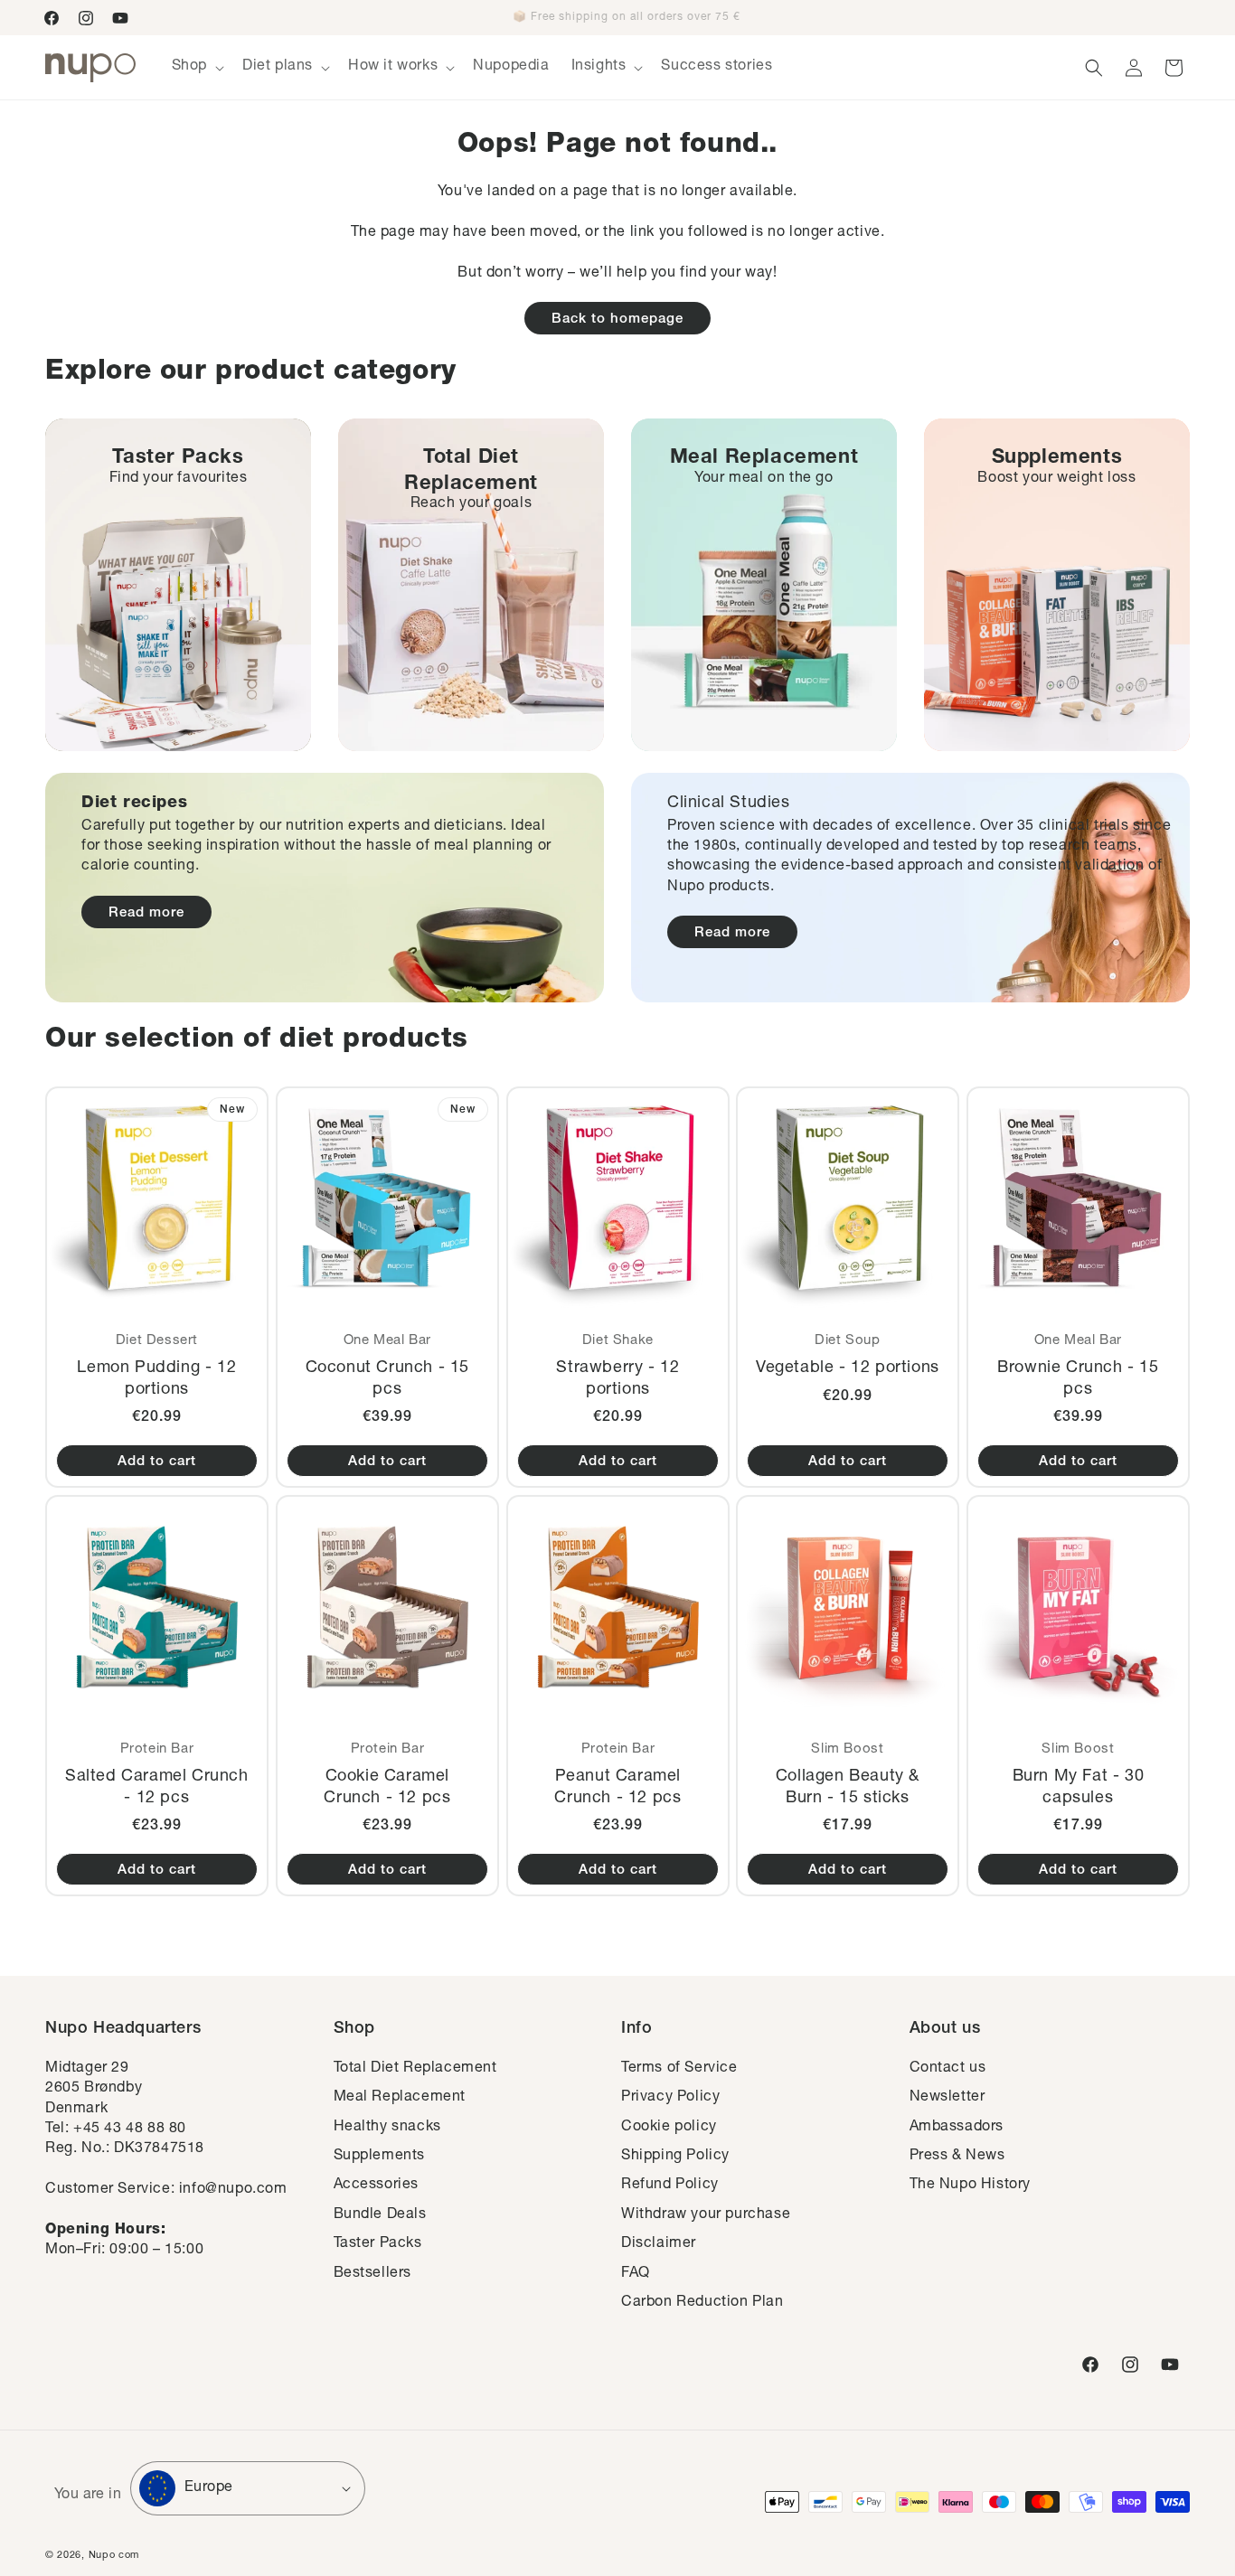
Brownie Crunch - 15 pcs (1078, 1379)
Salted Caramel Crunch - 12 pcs (157, 1787)
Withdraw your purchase (706, 2215)
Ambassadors (957, 2128)
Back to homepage (617, 320)
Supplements (380, 2157)
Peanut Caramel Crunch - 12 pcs (617, 1787)
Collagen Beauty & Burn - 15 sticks (848, 1787)
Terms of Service (679, 2069)
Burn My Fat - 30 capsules (1079, 1787)
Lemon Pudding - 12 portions (156, 1379)
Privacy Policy (670, 2098)
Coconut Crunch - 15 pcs (387, 1379)
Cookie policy (669, 2128)
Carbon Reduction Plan (702, 2303)
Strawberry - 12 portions (617, 1379)
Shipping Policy (675, 2157)
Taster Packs (378, 2244)
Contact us (948, 2069)
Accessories (377, 2186)
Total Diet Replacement (415, 2069)
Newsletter (947, 2098)
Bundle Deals (380, 2215)
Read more (146, 913)
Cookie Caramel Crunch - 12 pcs (387, 1787)
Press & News (957, 2157)
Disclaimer (659, 2244)
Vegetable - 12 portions (848, 1368)
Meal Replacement (400, 2098)
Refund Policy (670, 2186)
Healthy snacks (387, 2128)
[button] (196, 67)
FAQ (636, 2274)
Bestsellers (373, 2274)
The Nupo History (971, 2186)
